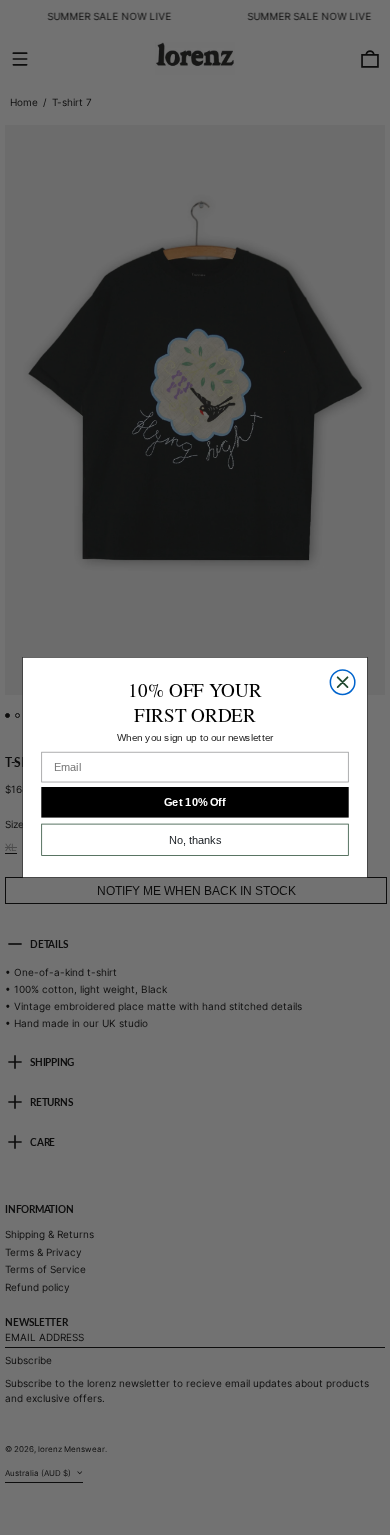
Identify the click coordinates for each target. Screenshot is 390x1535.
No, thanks (195, 840)
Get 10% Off (195, 802)
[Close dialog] (342, 682)
